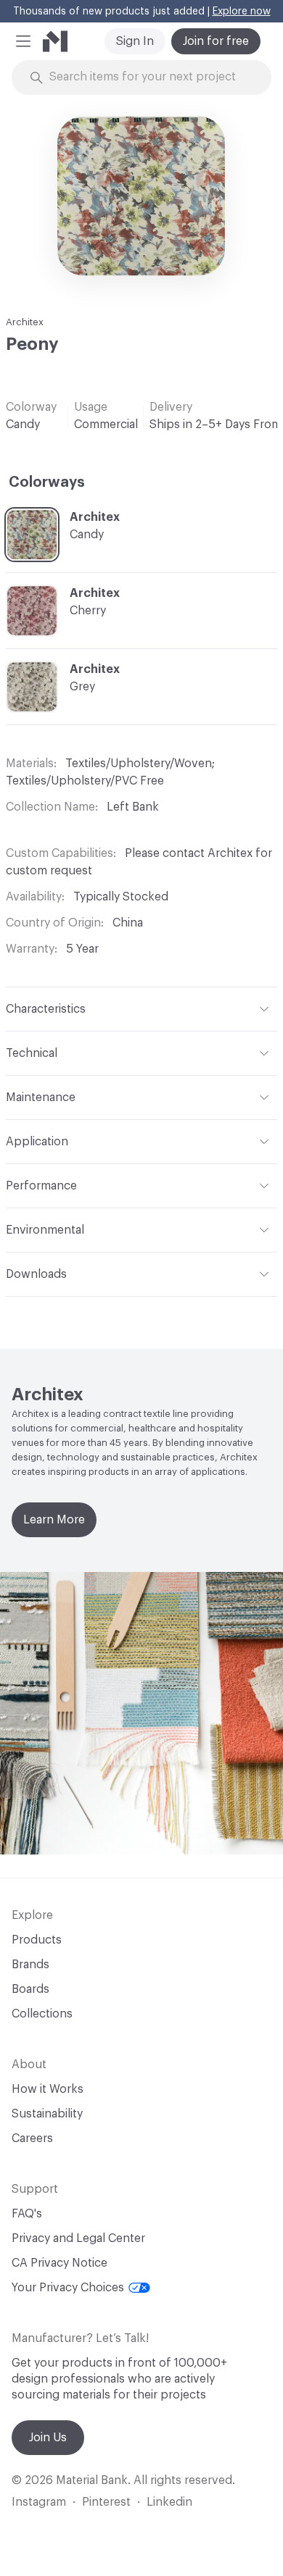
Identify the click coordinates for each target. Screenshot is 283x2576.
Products (37, 1940)
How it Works (48, 2089)
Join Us (48, 2438)
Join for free (216, 41)
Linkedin (169, 2502)
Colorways (47, 482)
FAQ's (27, 2214)
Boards (30, 1989)
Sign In (135, 41)
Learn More (54, 1520)
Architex (25, 322)
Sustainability (47, 2114)
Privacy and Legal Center (78, 2238)
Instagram (39, 2502)
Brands (30, 1965)
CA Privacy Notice (60, 2263)
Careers (32, 2138)
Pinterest (106, 2502)
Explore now (242, 12)
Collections (42, 2014)
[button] (23, 41)
